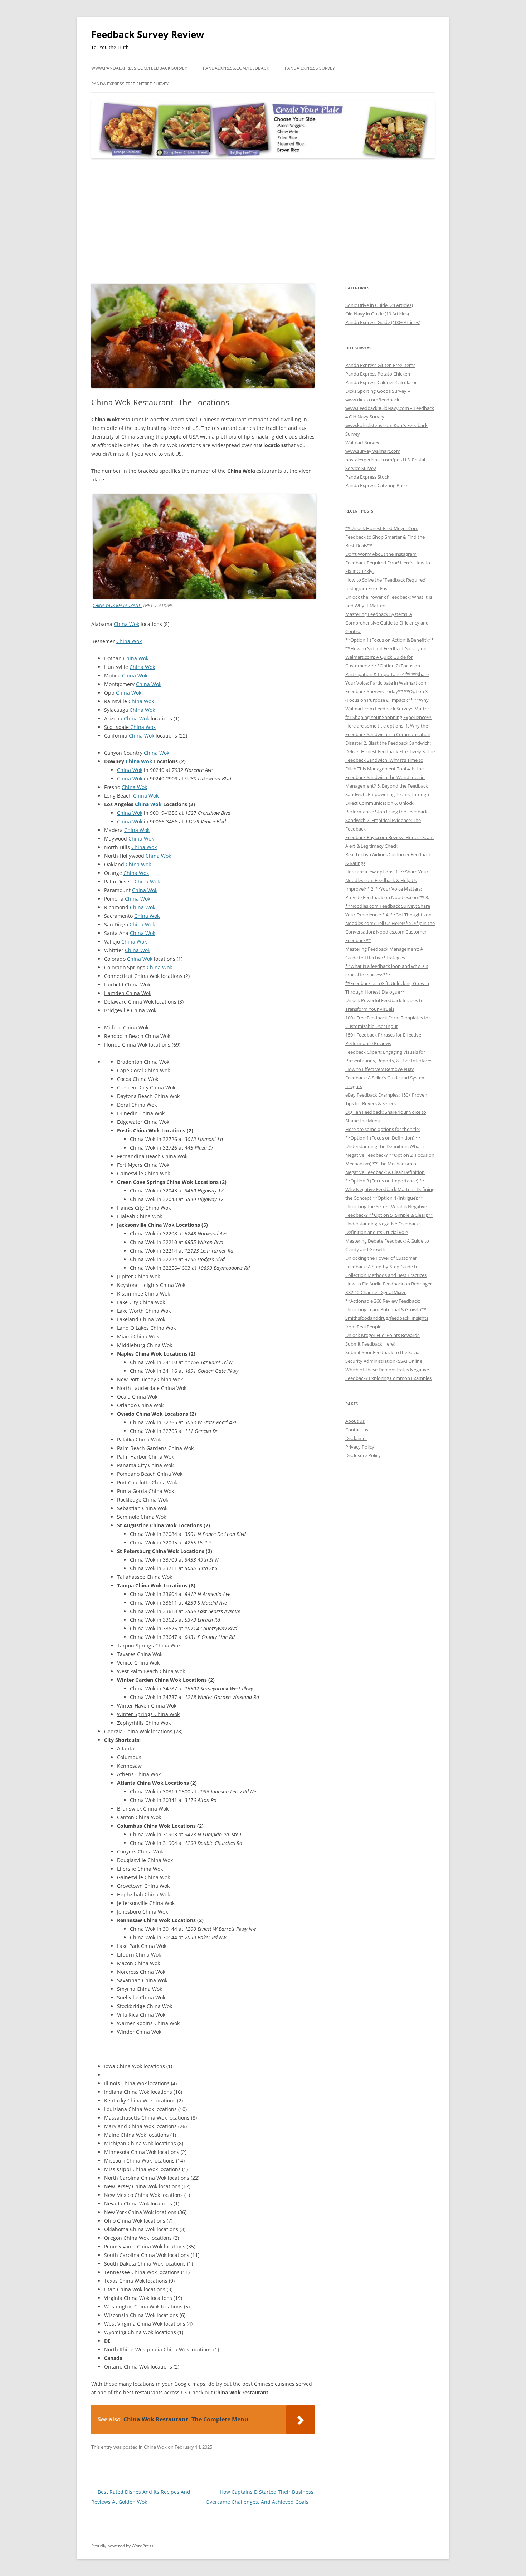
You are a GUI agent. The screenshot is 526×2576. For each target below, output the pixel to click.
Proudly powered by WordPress (122, 2546)
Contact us (357, 1430)
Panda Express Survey (310, 68)
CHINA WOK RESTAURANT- (117, 605)
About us (355, 1421)
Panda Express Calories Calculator (381, 382)
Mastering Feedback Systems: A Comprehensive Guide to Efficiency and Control (387, 623)
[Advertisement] (263, 221)
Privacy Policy (360, 1447)
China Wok (126, 624)
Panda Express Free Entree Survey (130, 84)
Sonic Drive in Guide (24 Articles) (379, 305)
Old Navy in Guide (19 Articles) (377, 314)
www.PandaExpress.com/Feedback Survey (139, 68)
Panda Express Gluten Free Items (380, 365)
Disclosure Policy (363, 1455)
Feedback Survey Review (148, 34)
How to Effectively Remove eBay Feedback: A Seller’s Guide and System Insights (386, 1078)
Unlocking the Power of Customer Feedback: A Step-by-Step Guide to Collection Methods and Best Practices (386, 1267)
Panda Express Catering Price (376, 485)
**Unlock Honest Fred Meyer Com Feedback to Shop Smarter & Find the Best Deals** (385, 537)
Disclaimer (356, 1438)
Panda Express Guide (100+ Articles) (383, 322)
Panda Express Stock (367, 477)
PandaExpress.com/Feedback (236, 68)
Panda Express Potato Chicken (378, 374)
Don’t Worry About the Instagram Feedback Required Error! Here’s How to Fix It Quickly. (388, 563)
